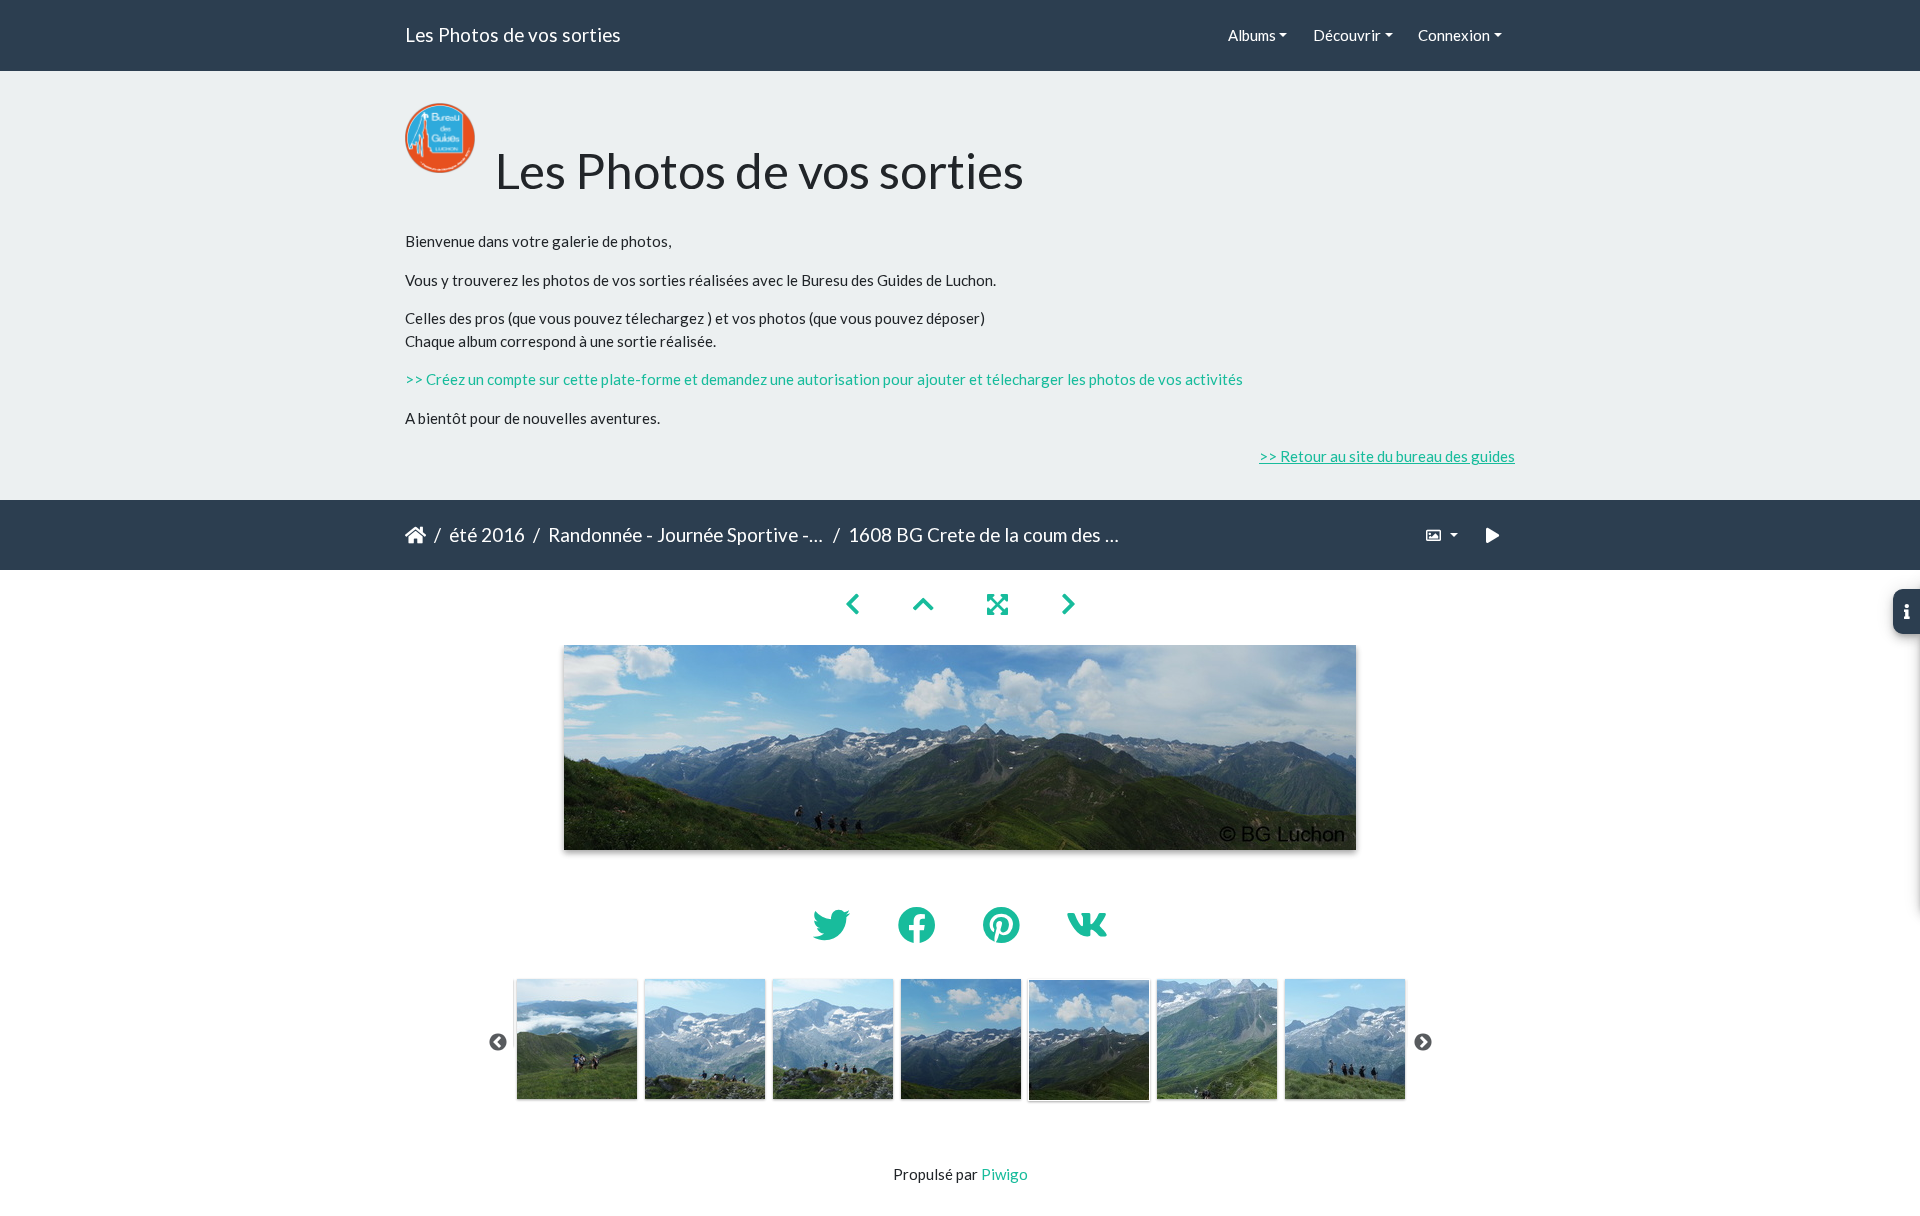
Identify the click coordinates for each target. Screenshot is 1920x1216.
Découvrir (1347, 35)
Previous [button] (498, 1043)
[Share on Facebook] (920, 924)
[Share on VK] (1087, 924)
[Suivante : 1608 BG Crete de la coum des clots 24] (1068, 603)
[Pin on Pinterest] (1004, 924)
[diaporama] (1493, 535)
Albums (1252, 35)
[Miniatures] (926, 603)
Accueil (415, 535)
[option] (577, 1039)
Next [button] (1423, 1043)
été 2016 (487, 534)
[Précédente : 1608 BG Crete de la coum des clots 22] (855, 603)
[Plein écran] (1000, 603)
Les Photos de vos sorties (513, 34)
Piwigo (1004, 1174)
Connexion (1454, 35)
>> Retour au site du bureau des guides (1387, 456)
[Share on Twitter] (835, 924)
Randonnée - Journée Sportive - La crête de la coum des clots (686, 534)
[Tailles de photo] (1441, 535)
